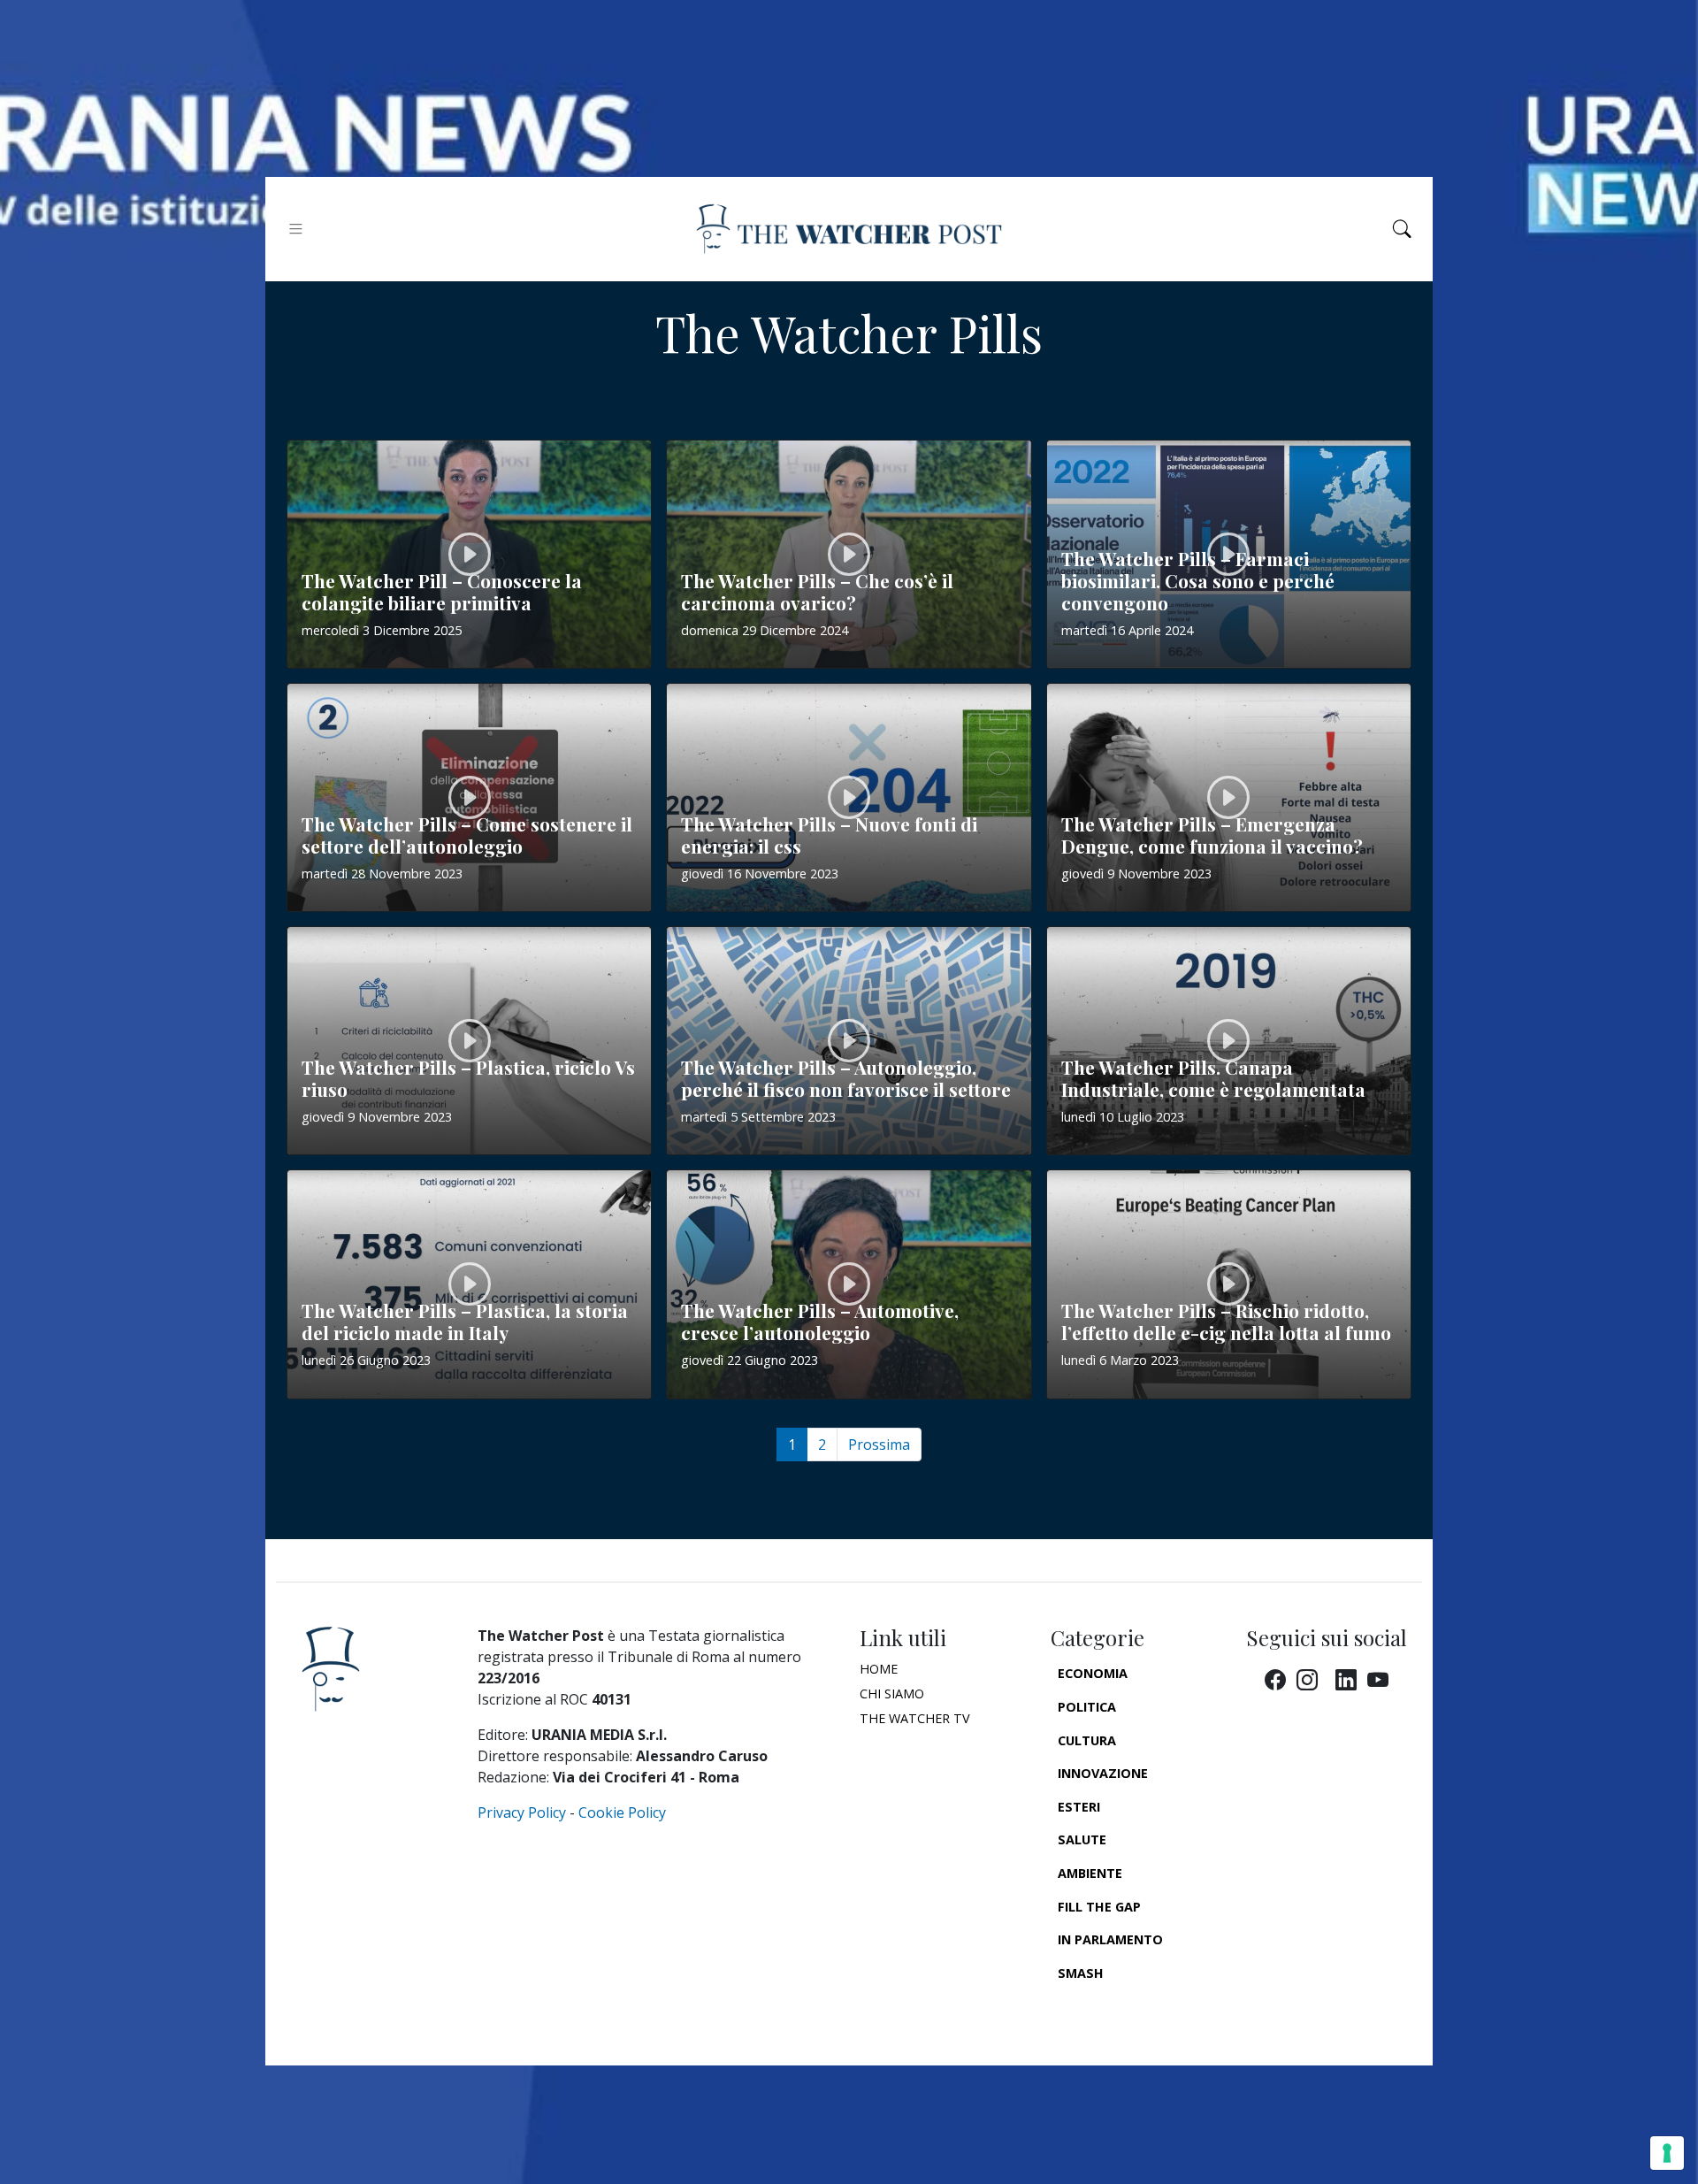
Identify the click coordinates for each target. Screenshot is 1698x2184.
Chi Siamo (892, 1694)
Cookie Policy (622, 1812)
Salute (1082, 1839)
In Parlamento (1110, 1939)
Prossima (879, 1445)
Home (879, 1669)
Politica (1087, 1707)
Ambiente (1090, 1873)
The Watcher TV (915, 1718)
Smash (1081, 1973)
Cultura (1087, 1740)
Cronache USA (1107, 2006)
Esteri (1079, 1807)
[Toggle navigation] (296, 229)
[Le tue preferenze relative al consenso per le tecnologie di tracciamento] (1667, 2153)
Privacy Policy (522, 1812)
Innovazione (1103, 1773)
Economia (1093, 1673)
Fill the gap (1099, 1907)
